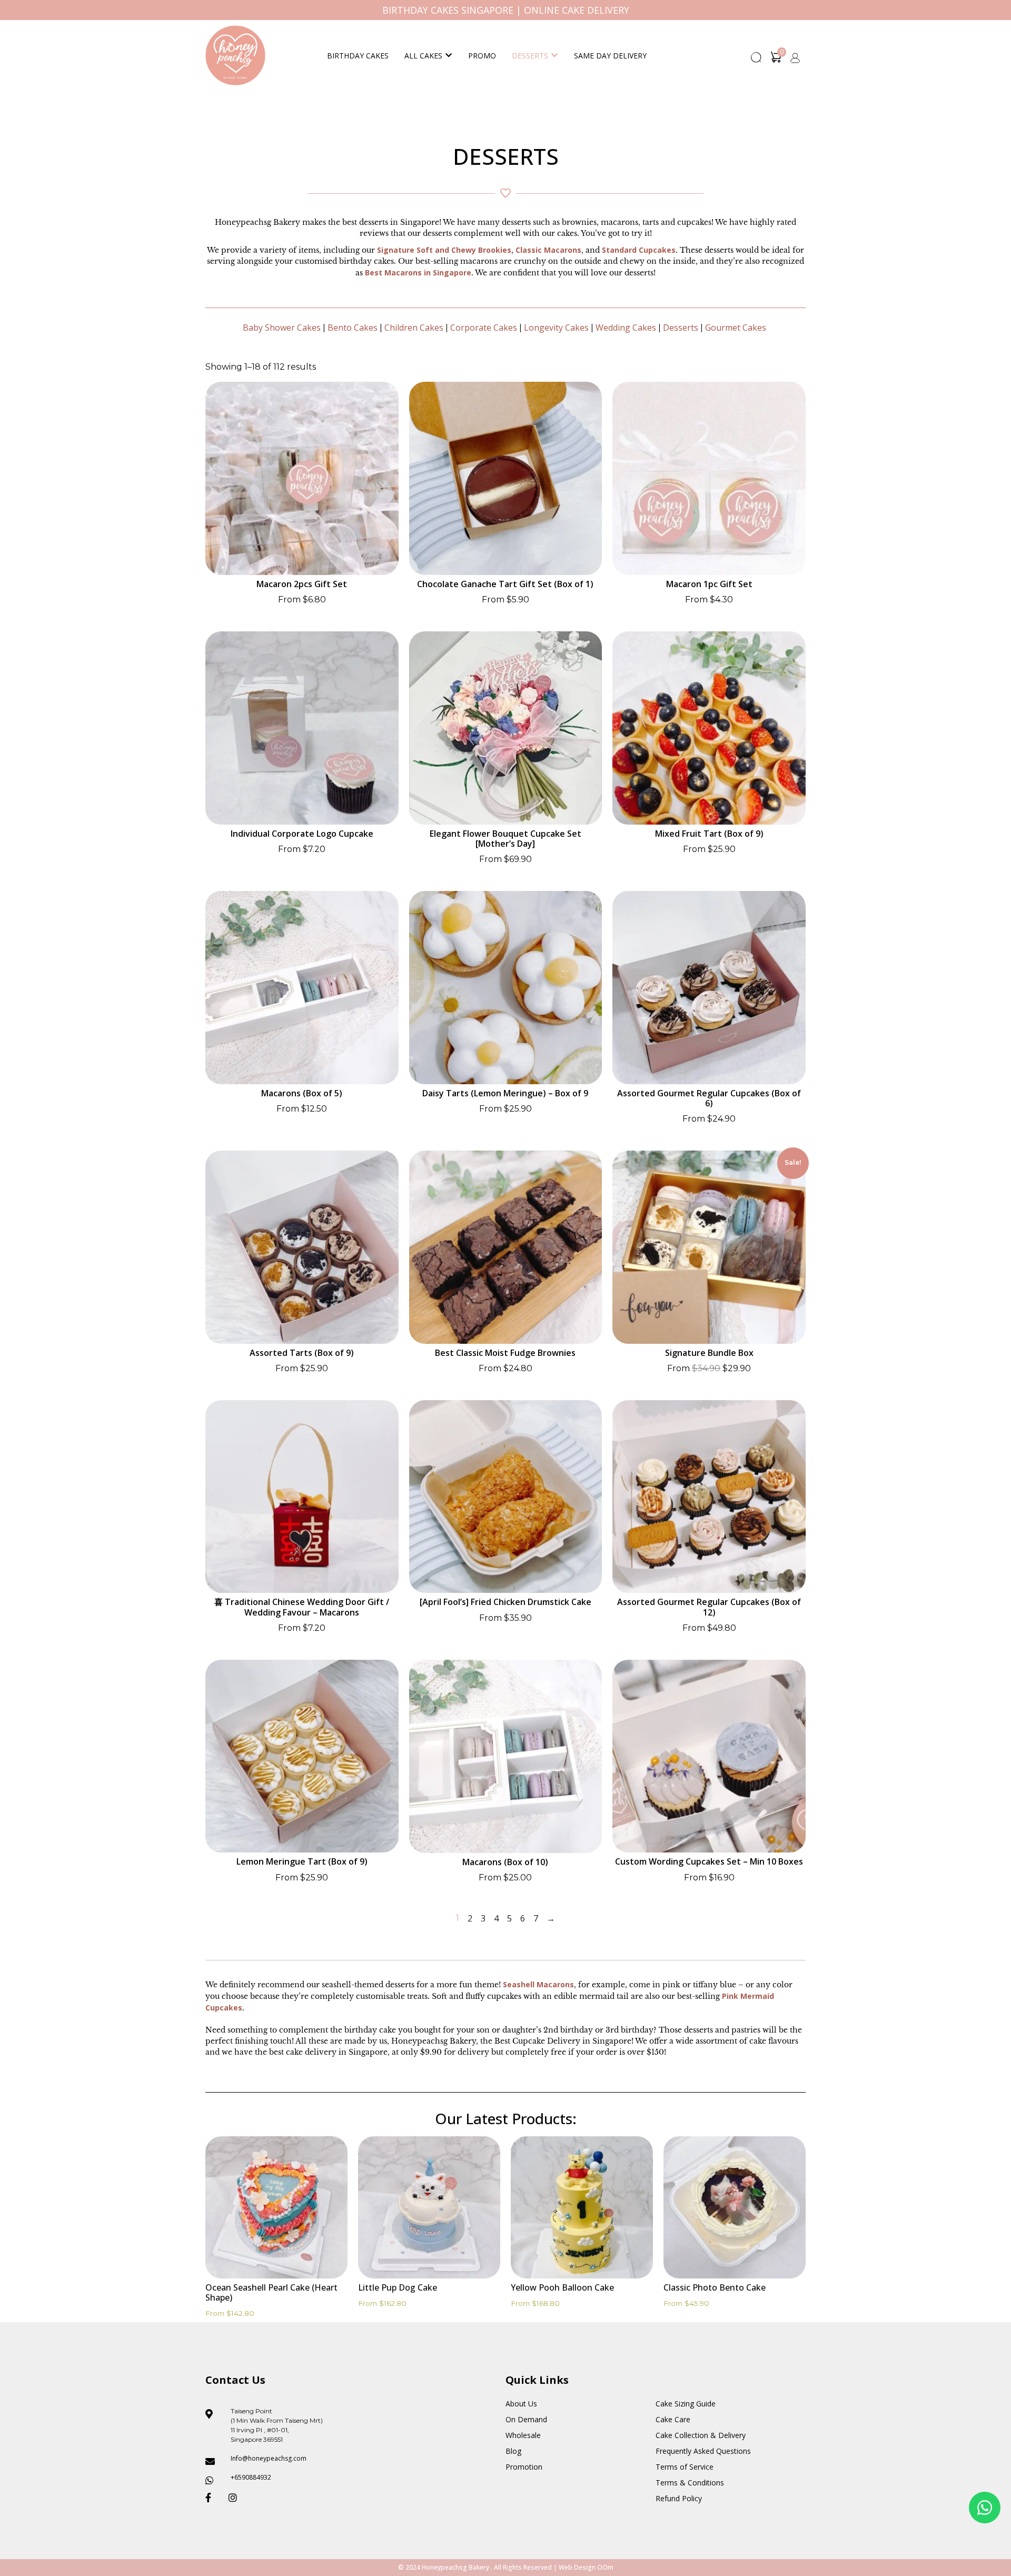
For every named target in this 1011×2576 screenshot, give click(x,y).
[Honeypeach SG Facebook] (213, 2498)
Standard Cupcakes (639, 250)
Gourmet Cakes (736, 328)
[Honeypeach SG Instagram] (236, 2498)
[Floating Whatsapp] (985, 2508)
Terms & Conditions (690, 2483)
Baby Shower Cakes (282, 328)
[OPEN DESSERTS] (554, 56)
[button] (757, 61)
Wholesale (523, 2435)
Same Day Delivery (610, 56)
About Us (521, 2404)
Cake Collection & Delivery (701, 2435)
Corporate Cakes (484, 328)
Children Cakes (414, 328)
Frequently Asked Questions (703, 2451)
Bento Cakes (353, 328)
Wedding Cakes (626, 328)
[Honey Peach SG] (235, 55)
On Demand (526, 2419)
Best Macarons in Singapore (418, 273)
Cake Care (673, 2419)
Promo (482, 56)
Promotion (524, 2467)
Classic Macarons (548, 250)
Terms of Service (685, 2467)
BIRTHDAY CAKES (358, 56)
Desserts (530, 56)
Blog (513, 2451)
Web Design (577, 2567)
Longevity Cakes (556, 328)
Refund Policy (679, 2498)
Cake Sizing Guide (686, 2404)
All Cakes (423, 56)
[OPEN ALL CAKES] (449, 56)
